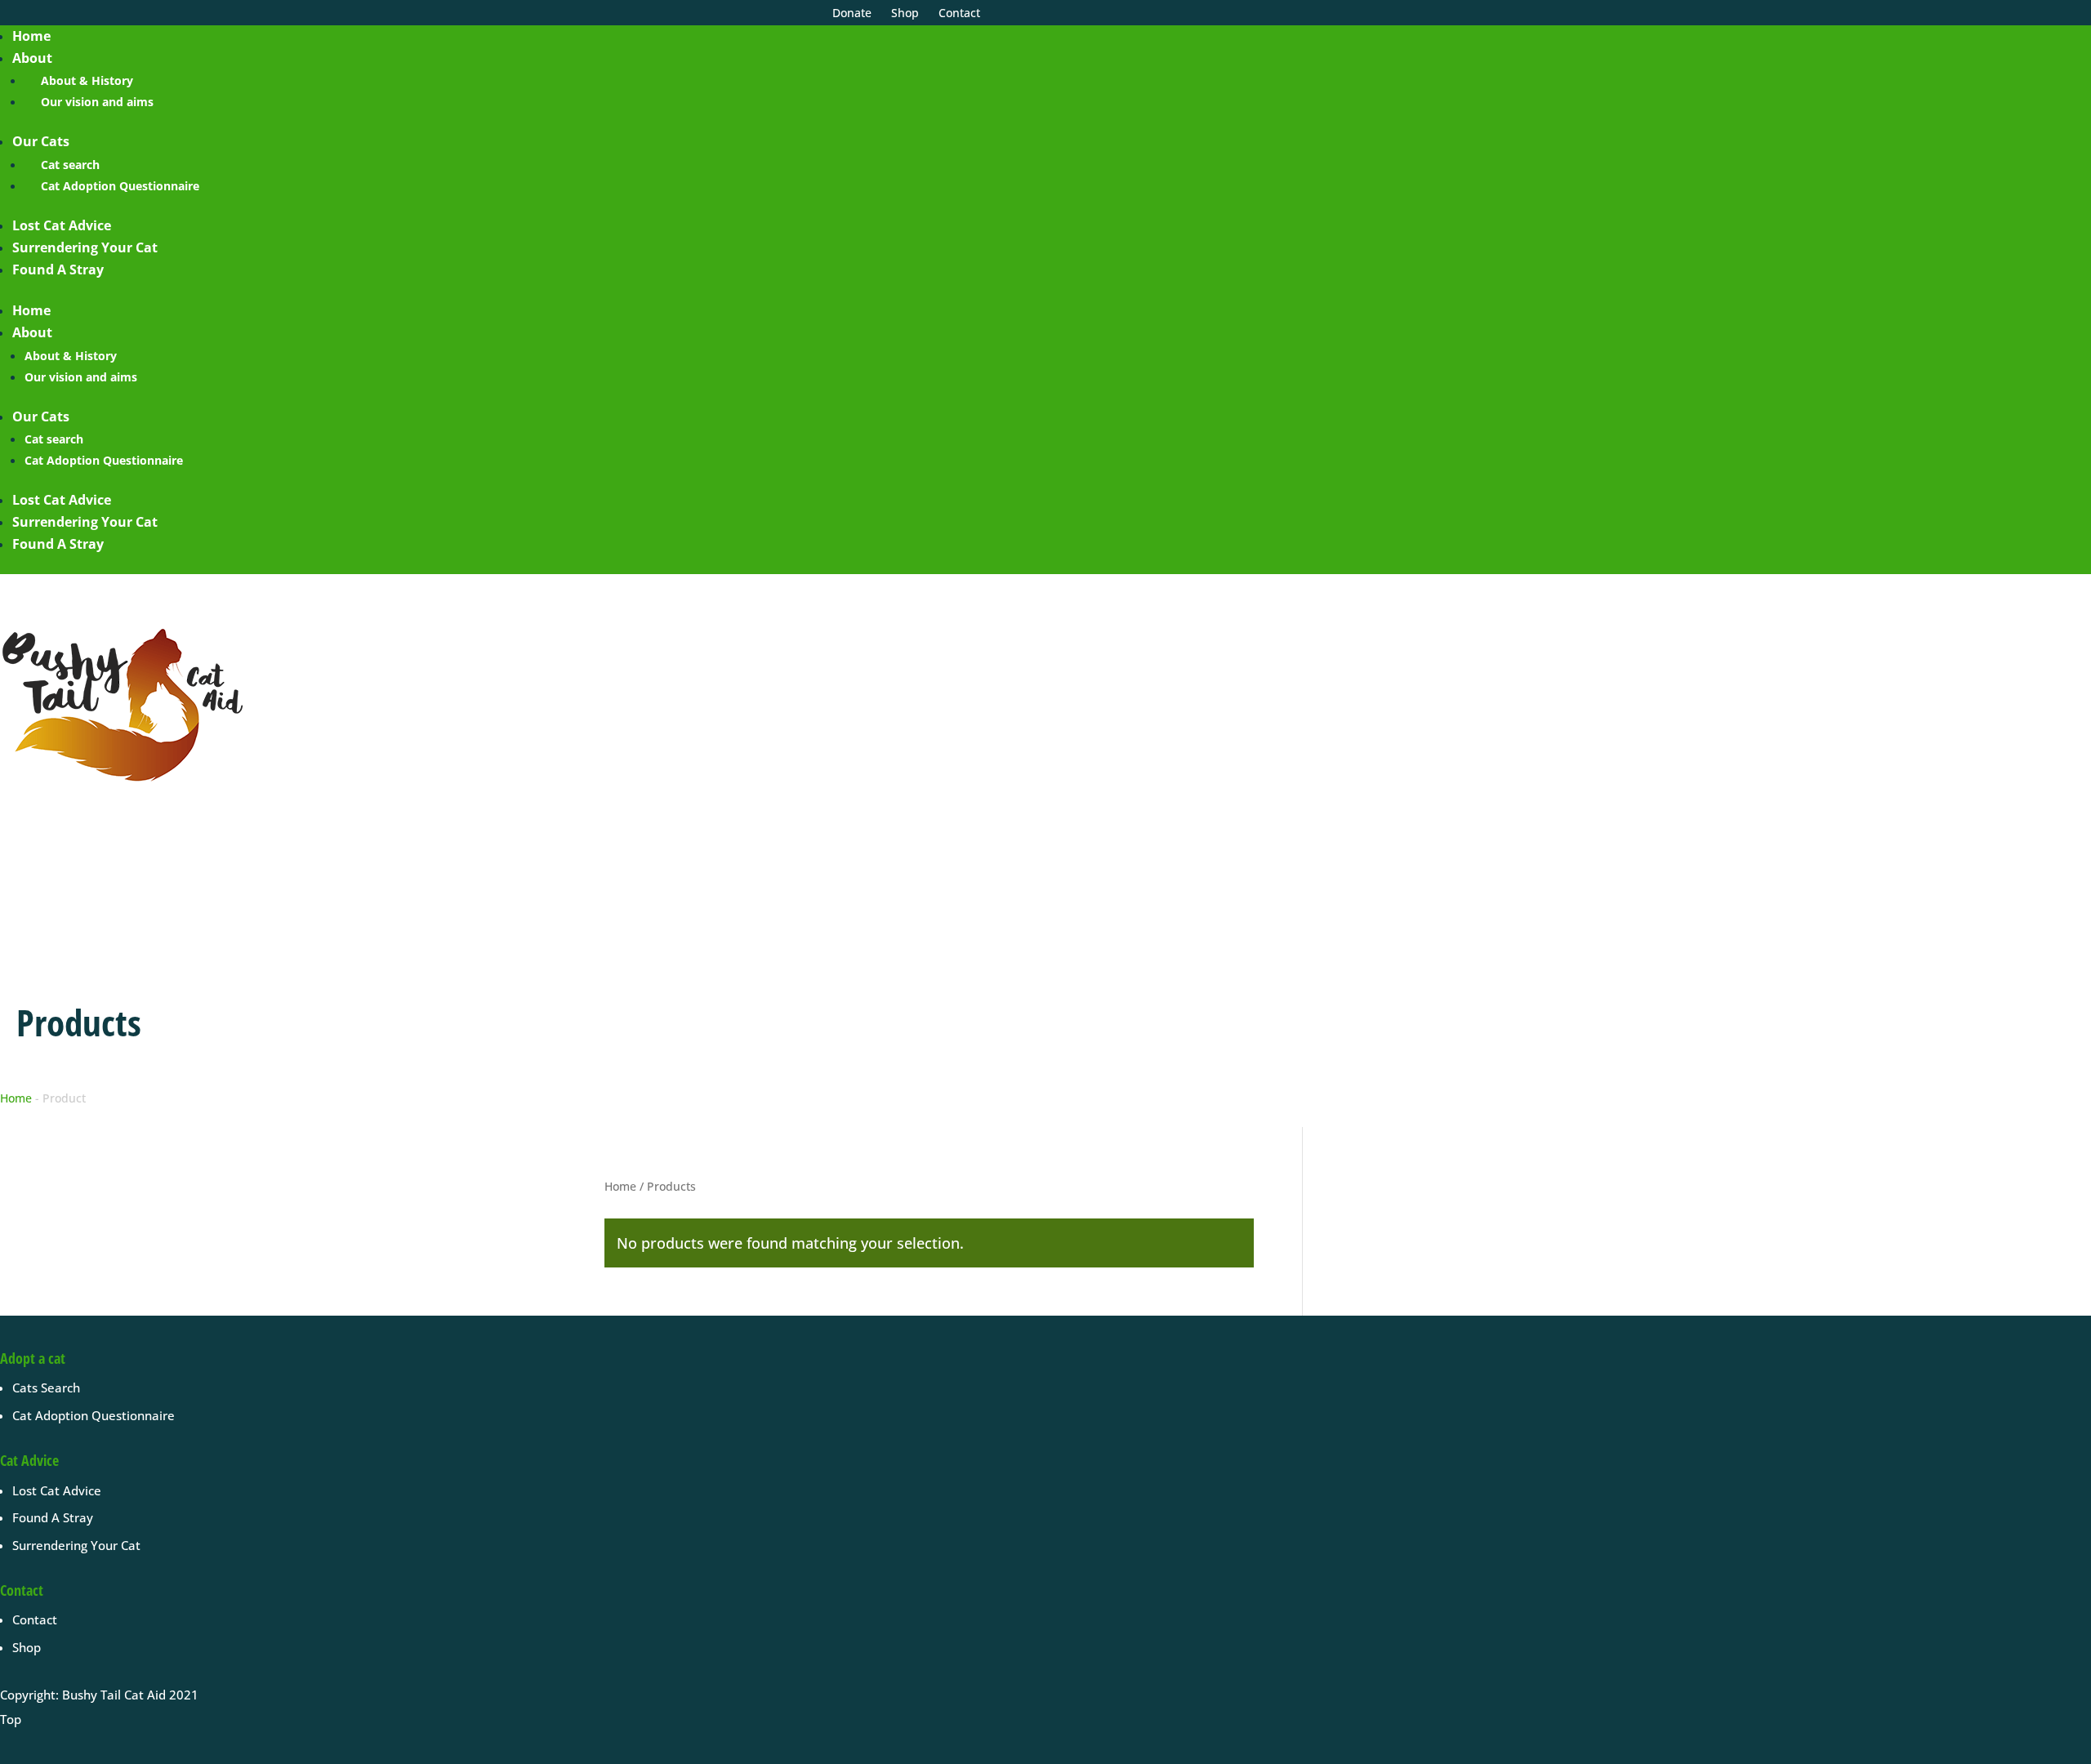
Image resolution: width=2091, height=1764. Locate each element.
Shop (27, 1647)
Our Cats (41, 141)
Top (11, 1719)
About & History (87, 80)
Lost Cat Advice (62, 225)
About (32, 58)
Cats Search (46, 1388)
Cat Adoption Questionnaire (120, 186)
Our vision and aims (97, 102)
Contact (35, 1619)
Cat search (70, 165)
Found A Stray (58, 269)
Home (31, 36)
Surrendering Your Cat (85, 247)
